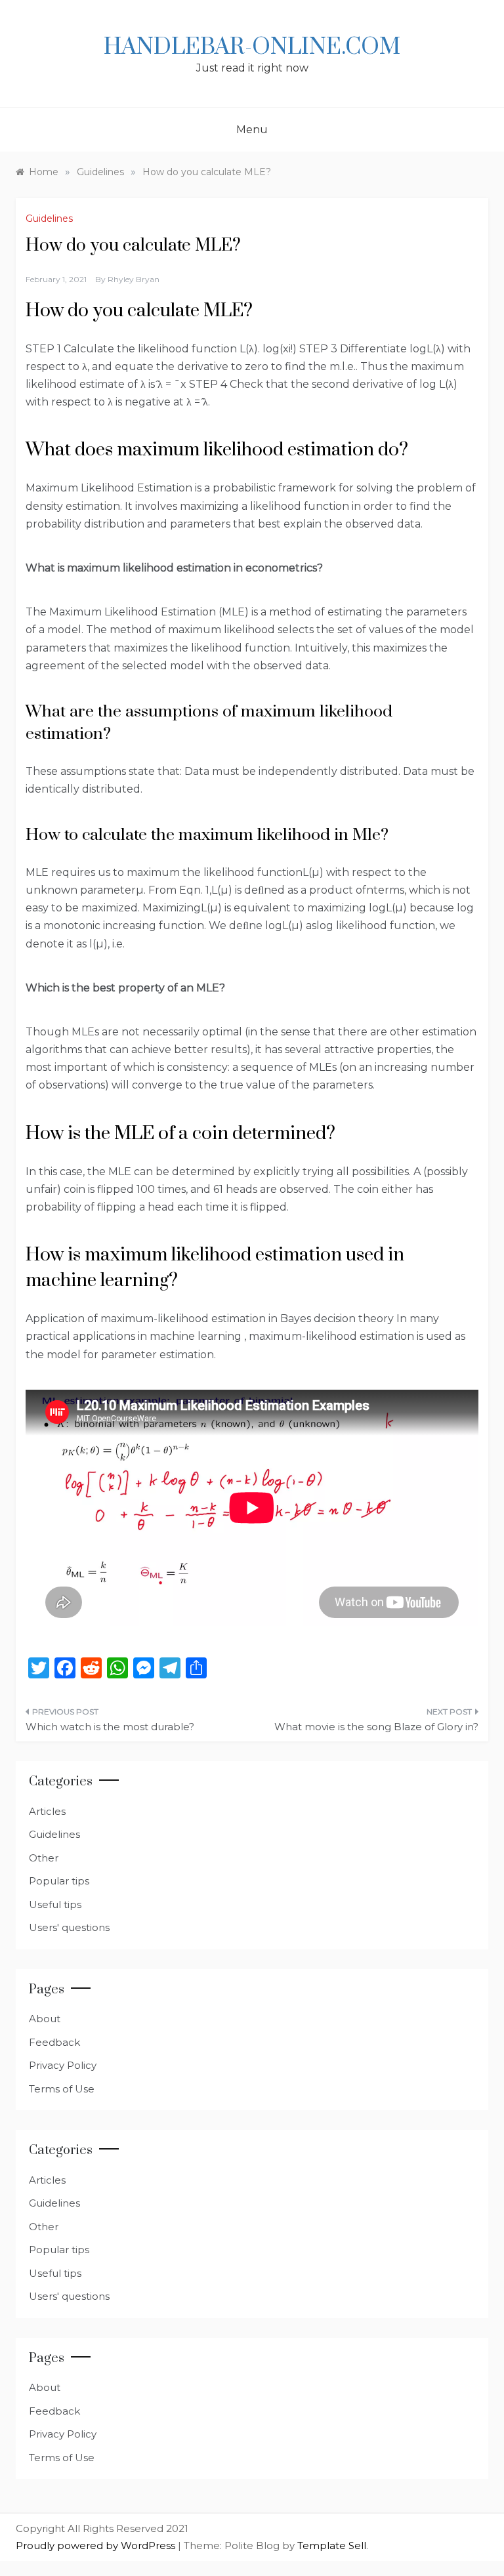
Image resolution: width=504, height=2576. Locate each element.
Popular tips (59, 1881)
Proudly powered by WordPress (97, 2545)
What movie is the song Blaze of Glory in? (376, 1727)
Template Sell (332, 2545)
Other (44, 1858)
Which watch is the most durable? (110, 1727)
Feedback (54, 2042)
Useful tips (55, 1904)
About (45, 2019)
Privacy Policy (63, 2065)
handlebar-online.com (252, 47)
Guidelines (49, 218)
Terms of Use (62, 2089)
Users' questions (69, 1927)
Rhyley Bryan (134, 279)
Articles (47, 1811)
